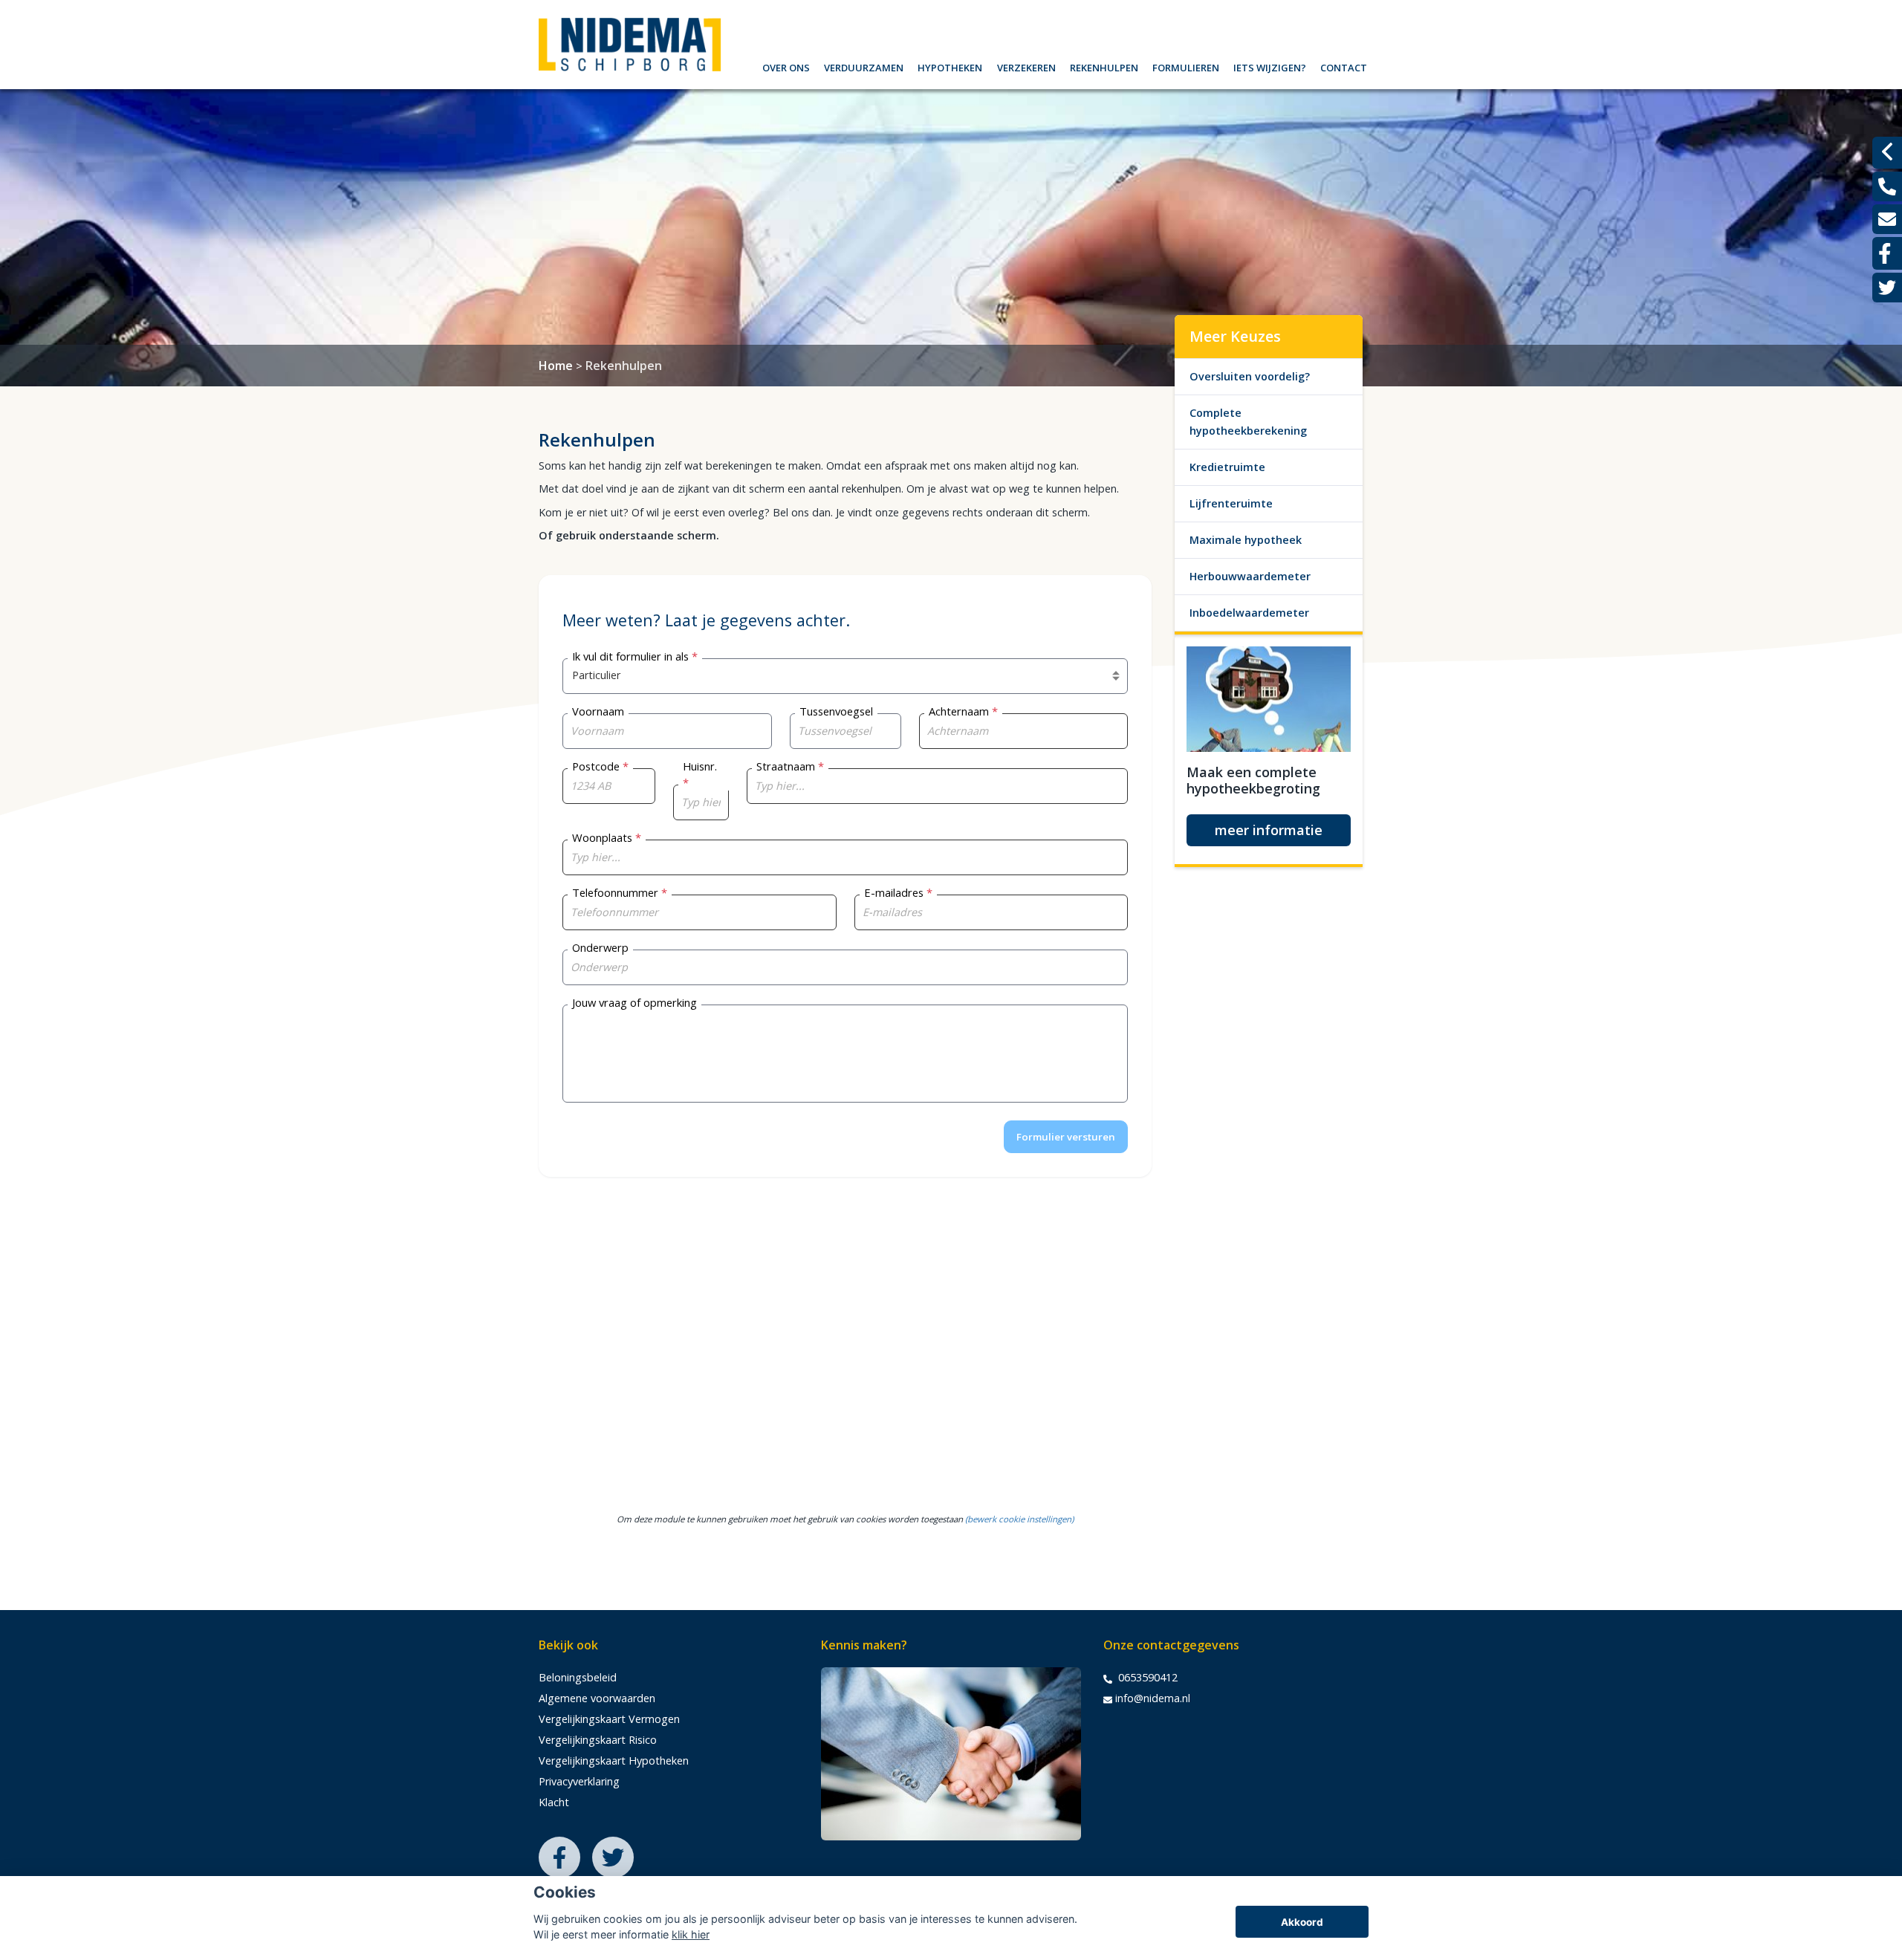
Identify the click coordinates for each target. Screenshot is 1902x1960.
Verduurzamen (864, 66)
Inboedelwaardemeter (1249, 613)
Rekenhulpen (1104, 66)
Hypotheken (950, 66)
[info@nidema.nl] (1887, 219)
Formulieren (1186, 66)
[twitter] (1887, 288)
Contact (1344, 66)
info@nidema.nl (1153, 1698)
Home (556, 366)
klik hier (691, 1934)
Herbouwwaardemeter (1250, 576)
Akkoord (1302, 1922)
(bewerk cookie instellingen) (1019, 1519)
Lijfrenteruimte (1231, 503)
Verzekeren (1026, 66)
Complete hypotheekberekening (1248, 422)
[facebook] (1887, 253)
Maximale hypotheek (1246, 540)
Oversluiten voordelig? (1250, 376)
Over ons (786, 66)
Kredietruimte (1227, 467)
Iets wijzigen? (1270, 66)
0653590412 (1146, 1677)
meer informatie (1269, 830)
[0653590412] (1887, 186)
